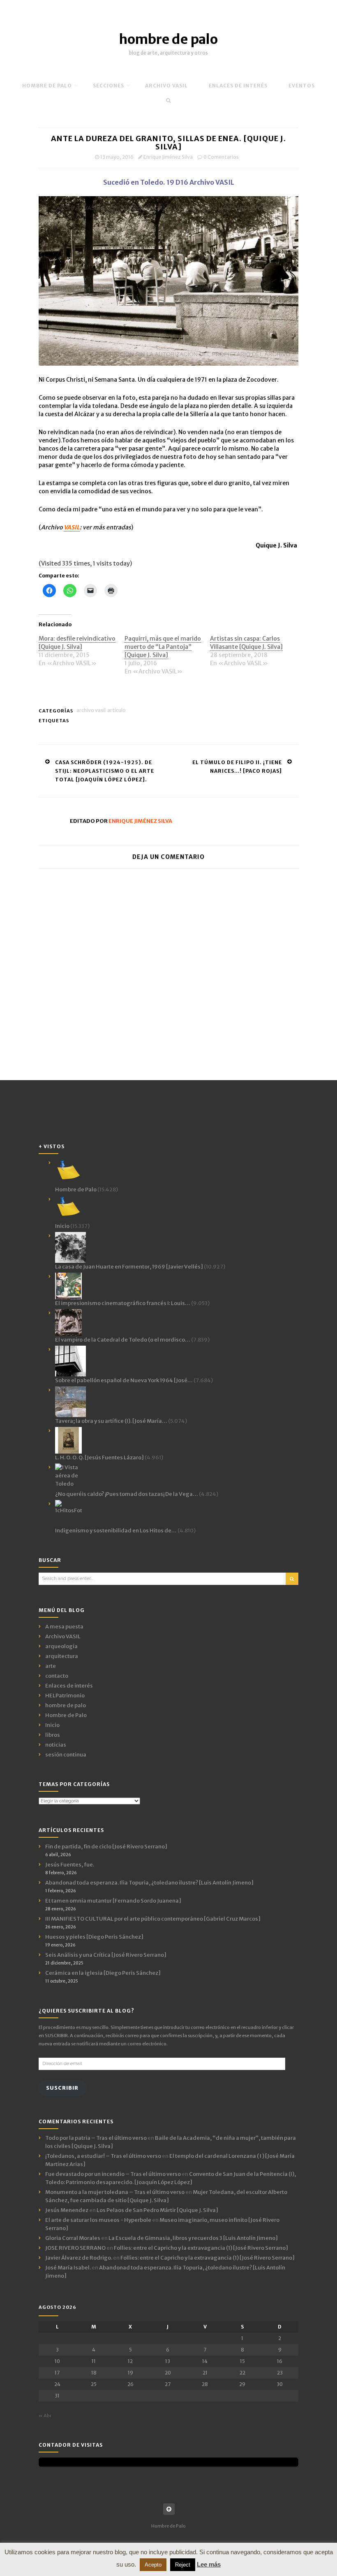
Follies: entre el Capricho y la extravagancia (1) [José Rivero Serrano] (201, 2248)
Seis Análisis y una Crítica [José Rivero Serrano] (106, 1955)
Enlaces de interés (238, 86)
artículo (117, 710)
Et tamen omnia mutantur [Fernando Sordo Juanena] (113, 1901)
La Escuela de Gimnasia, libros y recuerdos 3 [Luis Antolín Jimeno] (193, 2238)
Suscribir (62, 2088)
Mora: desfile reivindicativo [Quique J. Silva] (77, 643)
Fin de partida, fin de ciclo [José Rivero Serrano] (106, 1847)
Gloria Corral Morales (73, 2238)
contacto (57, 1676)
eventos (302, 86)
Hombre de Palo (47, 86)
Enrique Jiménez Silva (168, 157)
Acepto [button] (153, 2565)
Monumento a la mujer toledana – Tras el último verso (115, 2192)
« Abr (45, 2416)
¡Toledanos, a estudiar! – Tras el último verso (103, 2156)
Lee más (209, 2564)
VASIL (72, 527)
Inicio (52, 1725)
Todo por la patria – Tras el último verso (96, 2138)
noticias (56, 1745)
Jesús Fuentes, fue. (70, 1865)
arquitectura (62, 1656)
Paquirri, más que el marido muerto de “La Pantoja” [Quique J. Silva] (163, 647)
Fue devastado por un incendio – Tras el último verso (113, 2174)
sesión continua (66, 1755)
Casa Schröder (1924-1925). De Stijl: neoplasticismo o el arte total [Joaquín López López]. (105, 771)
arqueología (61, 1646)
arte (51, 1666)
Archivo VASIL (91, 710)
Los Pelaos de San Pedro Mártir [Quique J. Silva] (157, 2210)
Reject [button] (183, 2565)
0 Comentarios (221, 157)
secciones (108, 86)
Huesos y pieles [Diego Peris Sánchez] (94, 1937)
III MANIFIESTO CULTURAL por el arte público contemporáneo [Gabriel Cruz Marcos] (153, 1919)
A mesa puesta (64, 1627)
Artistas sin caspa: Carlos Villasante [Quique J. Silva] (246, 643)
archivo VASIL (166, 86)
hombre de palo (168, 39)
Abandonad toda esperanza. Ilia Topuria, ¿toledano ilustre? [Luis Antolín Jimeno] (149, 1883)
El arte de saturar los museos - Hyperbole (98, 2220)
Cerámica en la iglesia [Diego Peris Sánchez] (103, 1973)
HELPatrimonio (65, 1696)
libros (53, 1735)
